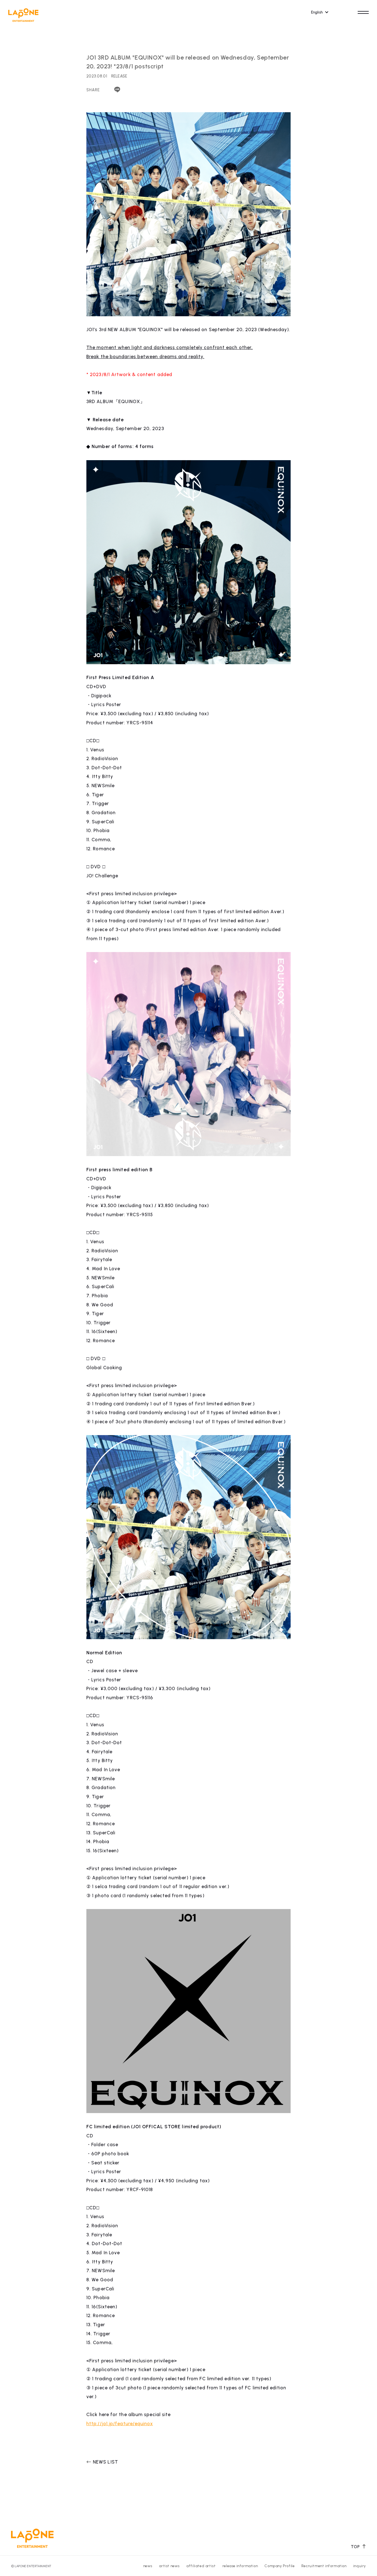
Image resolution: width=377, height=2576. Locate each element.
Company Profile (279, 2566)
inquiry (360, 2566)
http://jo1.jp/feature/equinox (120, 2424)
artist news (169, 2566)
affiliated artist (201, 2566)
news (148, 2566)
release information (240, 2566)
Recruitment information (324, 2566)
